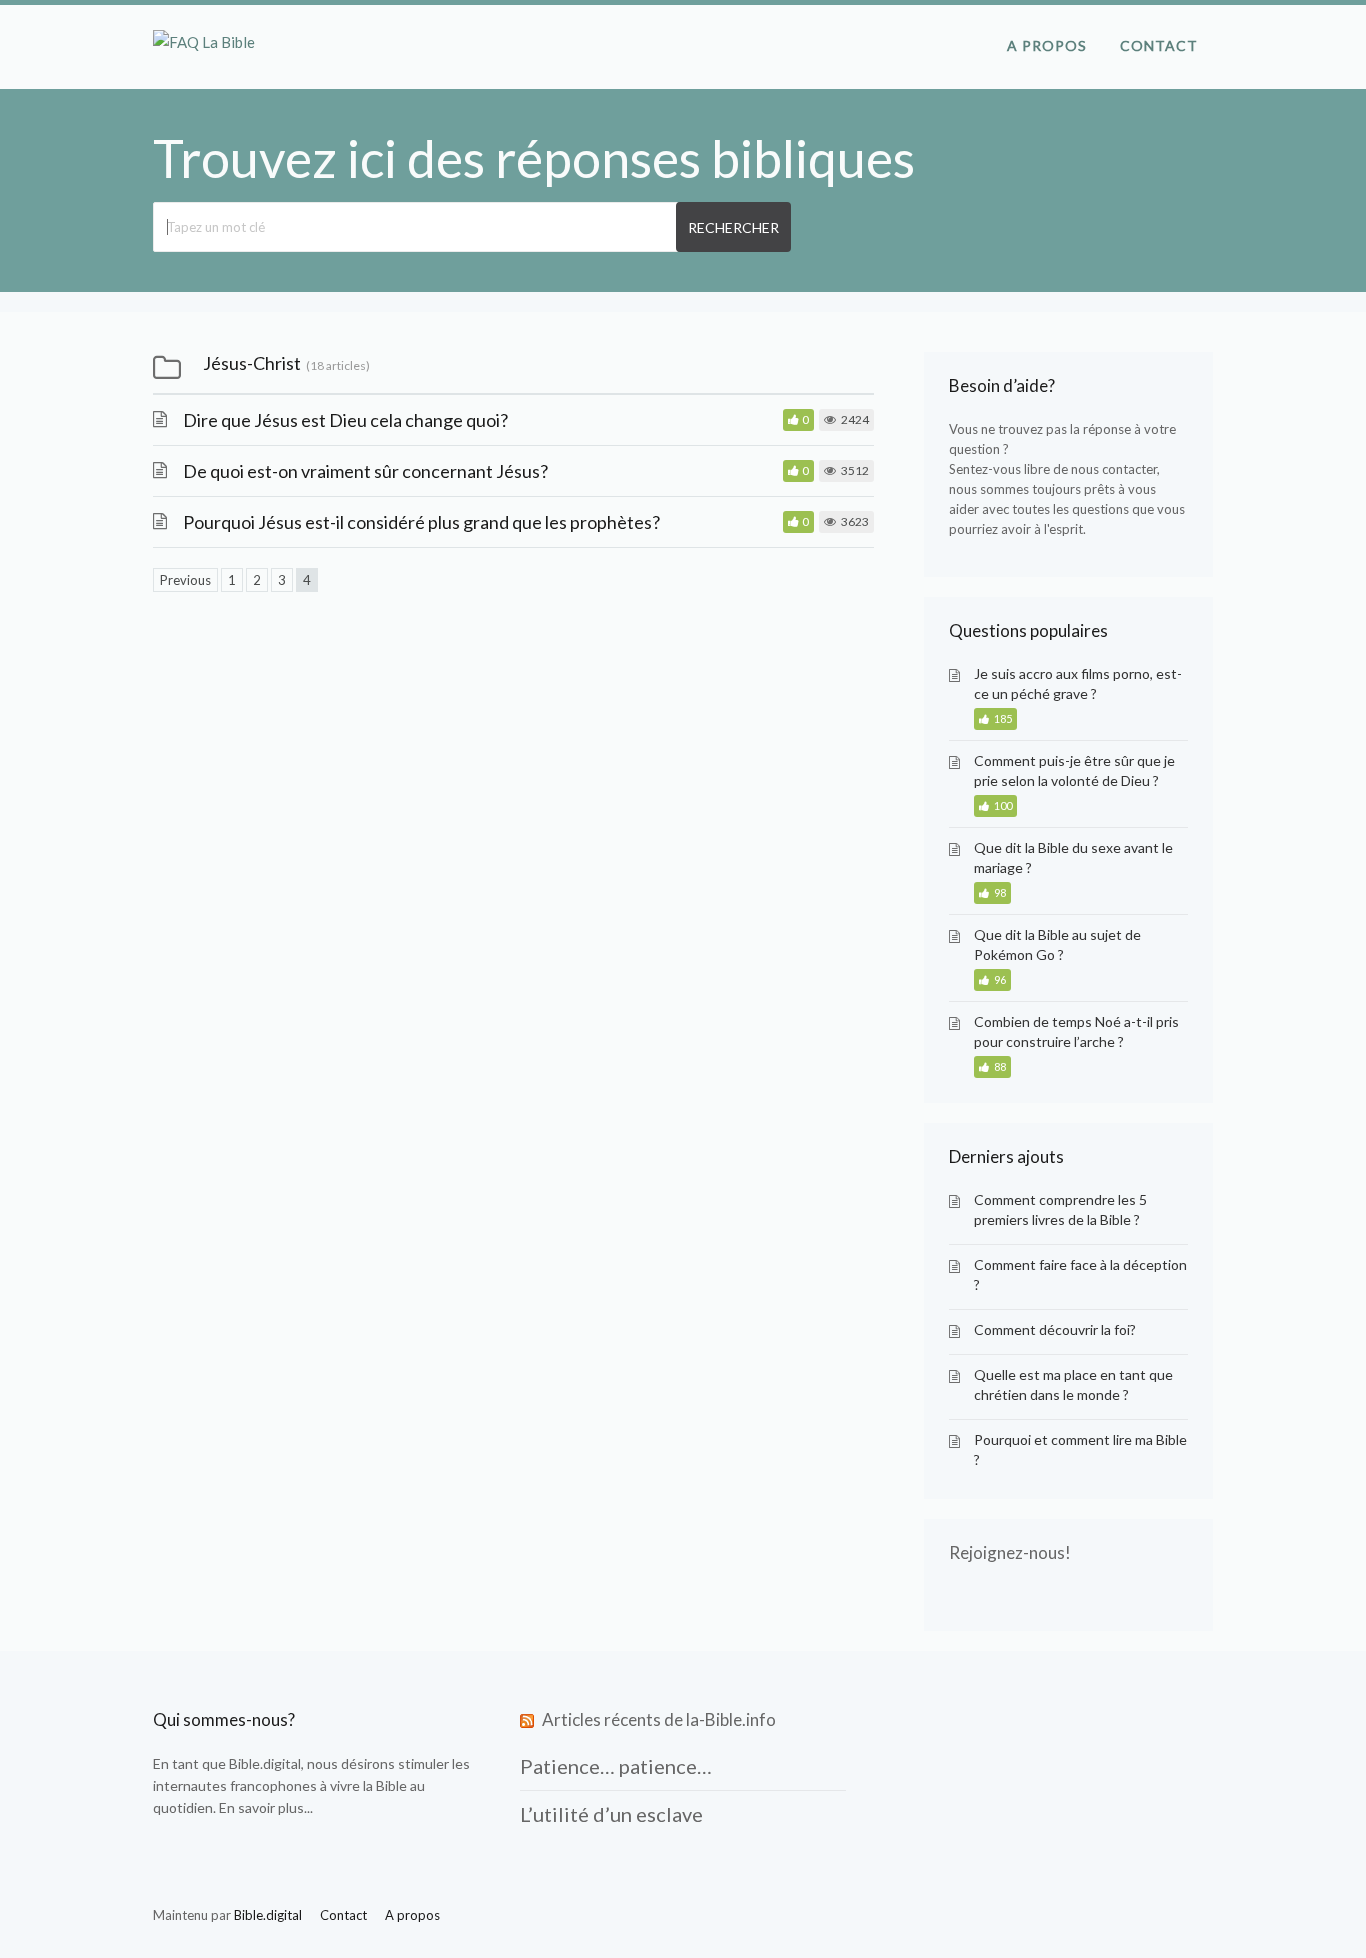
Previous (185, 580)
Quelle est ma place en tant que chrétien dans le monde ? (1073, 1384)
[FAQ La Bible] (204, 42)
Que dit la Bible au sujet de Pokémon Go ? (1057, 944)
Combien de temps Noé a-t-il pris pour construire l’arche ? (1076, 1031)
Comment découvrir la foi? (1055, 1329)
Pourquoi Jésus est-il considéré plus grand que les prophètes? (421, 522)
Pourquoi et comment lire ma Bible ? (1080, 1449)
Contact (1159, 45)
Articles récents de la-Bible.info (659, 1719)
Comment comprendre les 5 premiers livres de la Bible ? (1060, 1209)
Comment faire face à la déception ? (1080, 1274)
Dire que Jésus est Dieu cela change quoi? (345, 420)
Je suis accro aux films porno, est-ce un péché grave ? (1078, 683)
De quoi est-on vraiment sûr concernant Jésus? (365, 471)
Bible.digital (265, 1763)
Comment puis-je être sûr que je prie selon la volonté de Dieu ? (1074, 770)
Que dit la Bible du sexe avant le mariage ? (1073, 857)
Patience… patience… (616, 1766)
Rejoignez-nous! (1010, 1552)
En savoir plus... (266, 1807)
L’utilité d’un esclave (611, 1814)
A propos (1047, 45)
